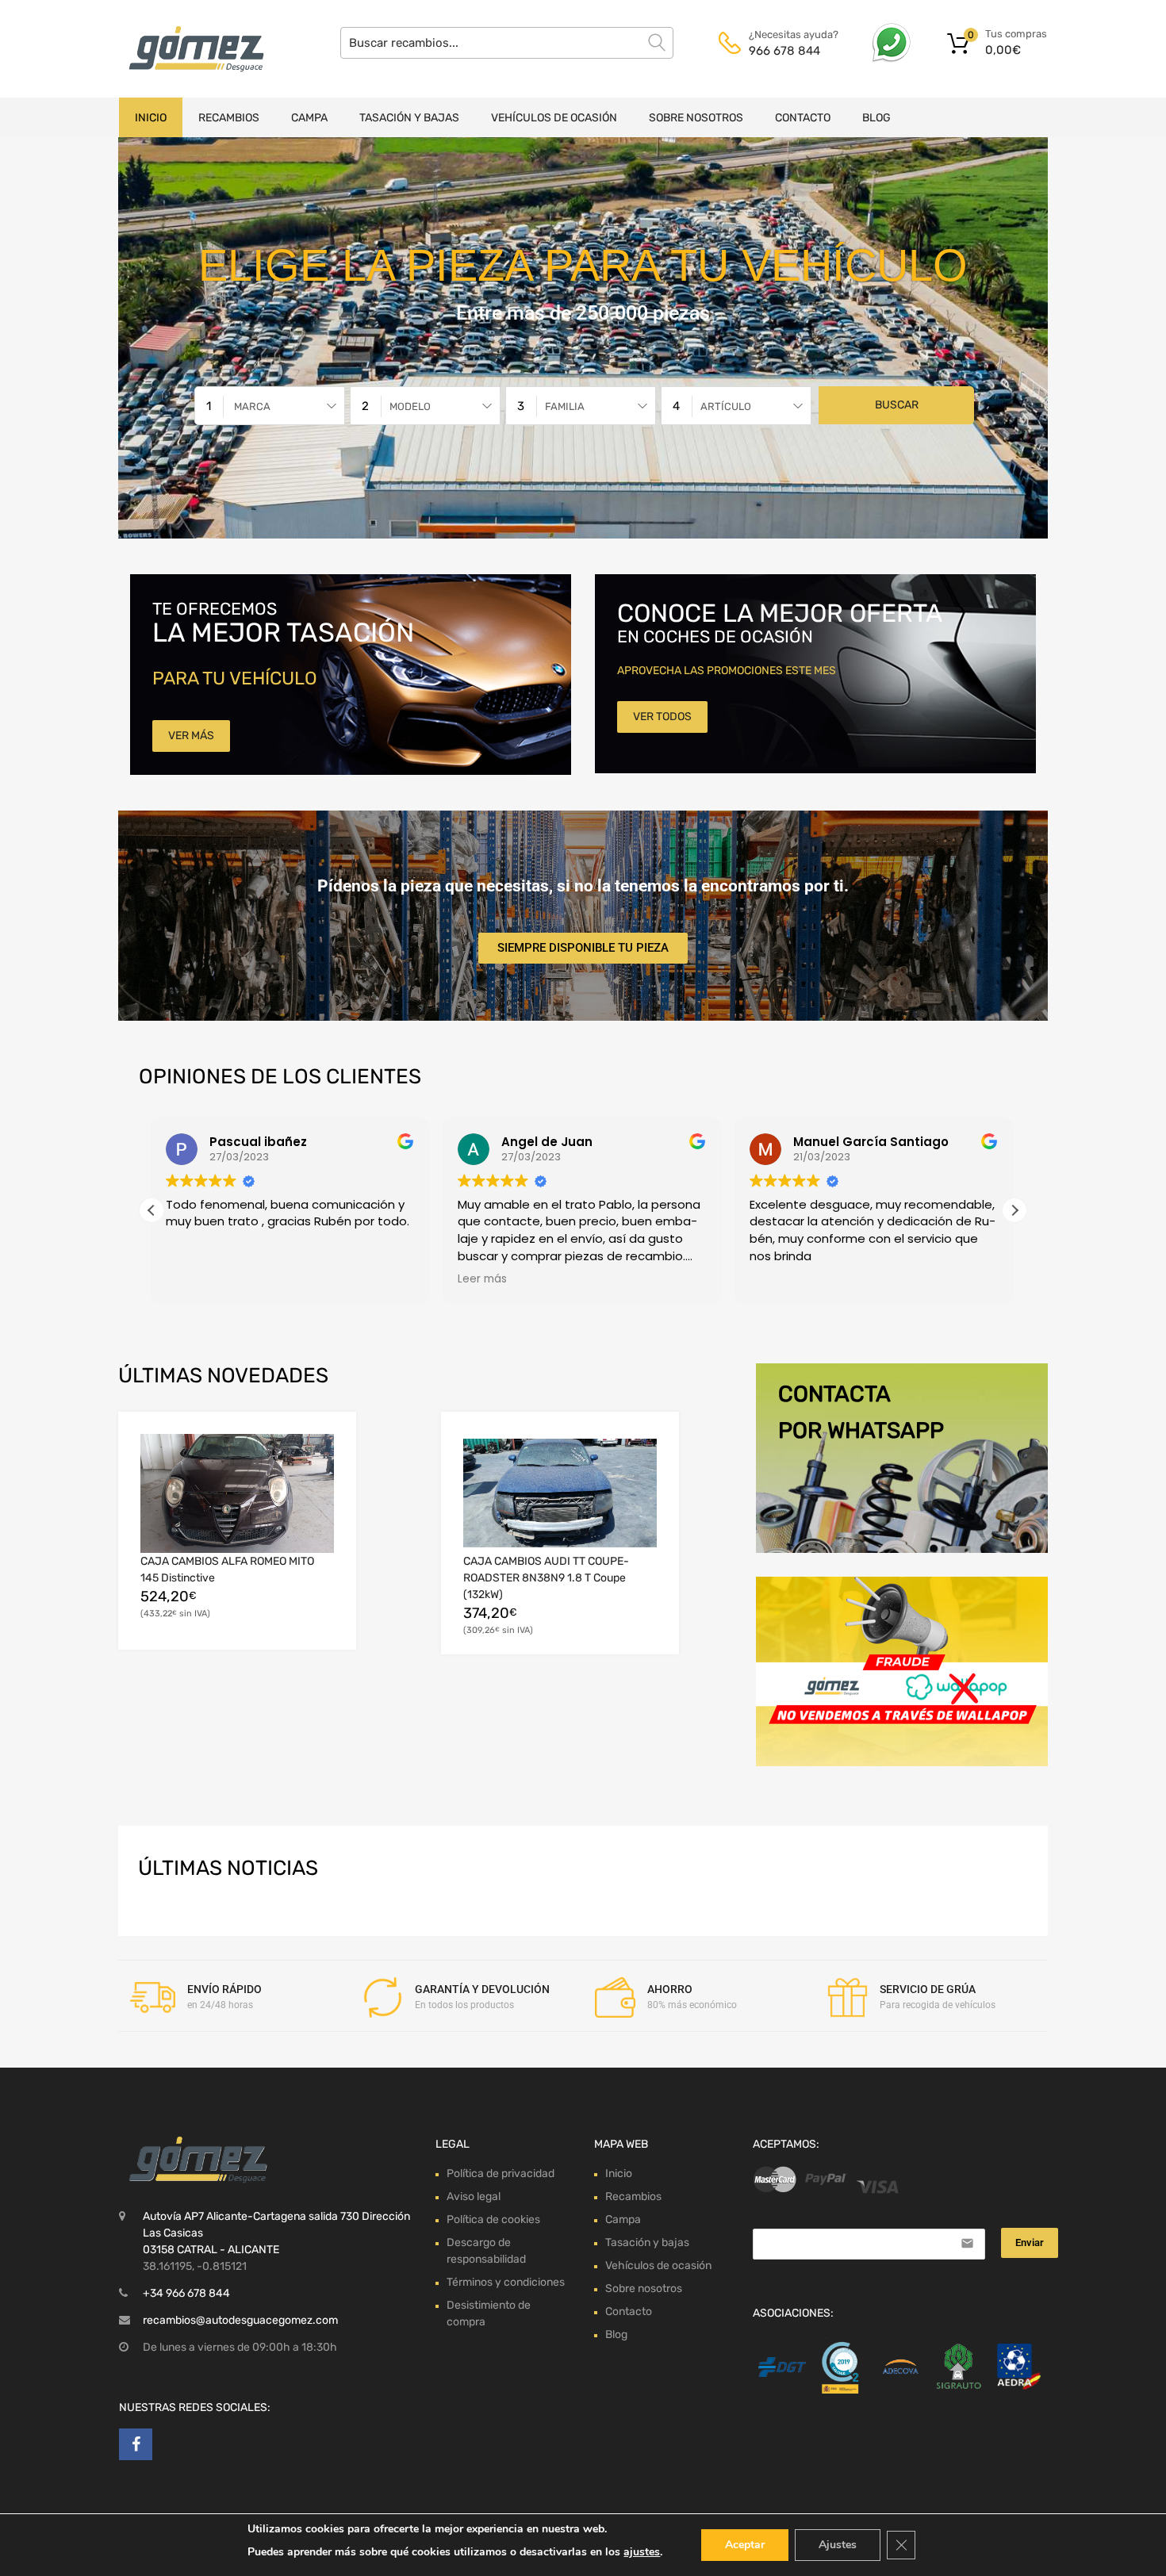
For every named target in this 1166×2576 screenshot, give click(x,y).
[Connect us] (136, 2444)
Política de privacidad (501, 2173)
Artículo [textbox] (726, 406)
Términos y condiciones (506, 2282)
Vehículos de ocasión (554, 118)
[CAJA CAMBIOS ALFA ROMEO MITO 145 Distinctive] (237, 1493)
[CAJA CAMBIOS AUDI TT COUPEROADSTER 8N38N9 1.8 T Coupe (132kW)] (560, 1493)
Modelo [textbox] (410, 406)
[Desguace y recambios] (186, 49)
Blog (876, 118)
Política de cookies (493, 2219)
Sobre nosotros (696, 118)
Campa (309, 118)
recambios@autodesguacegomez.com (240, 2320)
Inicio (151, 118)
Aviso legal (474, 2196)
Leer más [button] (192, 1279)
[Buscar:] (507, 43)
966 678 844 (784, 51)
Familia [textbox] (565, 406)
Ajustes (838, 2545)
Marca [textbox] (252, 406)
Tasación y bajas (409, 118)
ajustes (642, 2552)
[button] (1014, 1210)
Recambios (229, 118)
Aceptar (745, 2545)
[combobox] (270, 406)
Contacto (803, 118)
